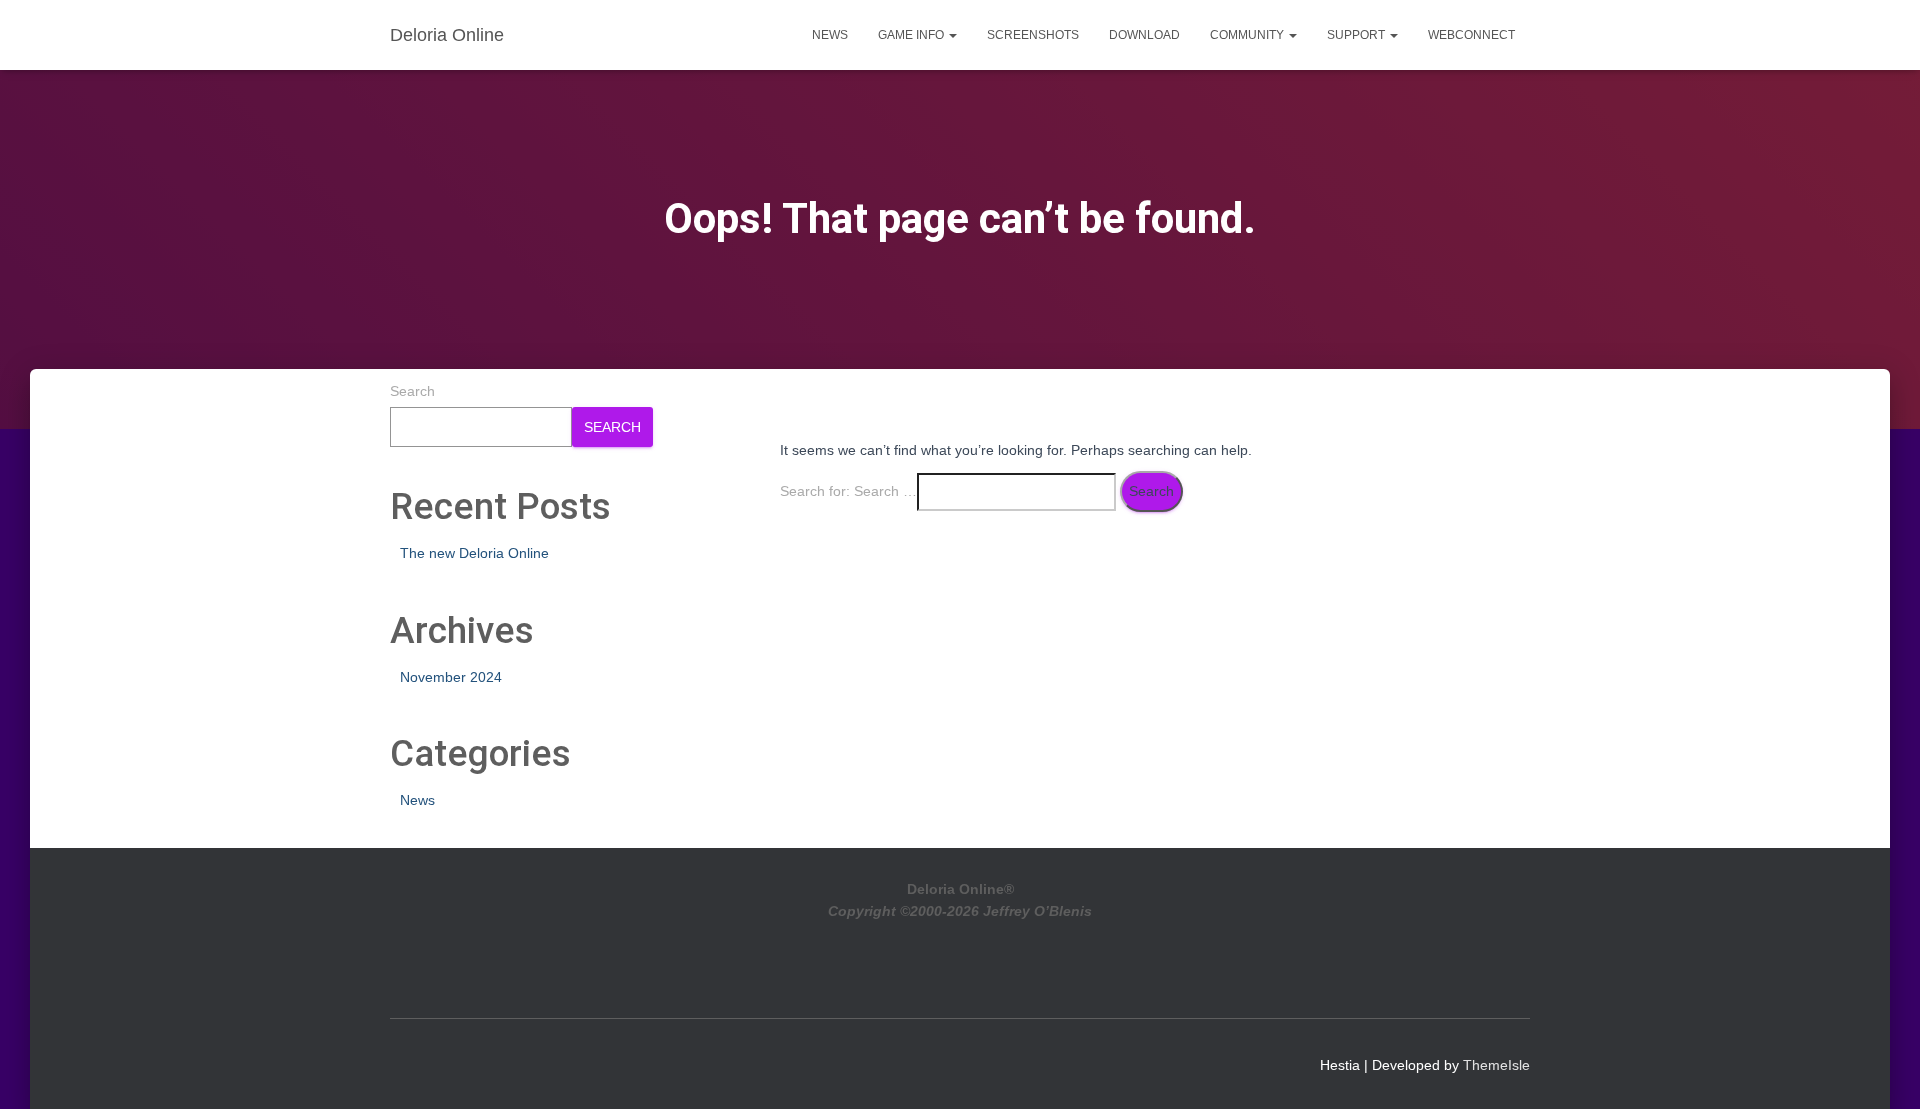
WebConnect (1471, 35)
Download (1144, 35)
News (830, 35)
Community (1248, 35)
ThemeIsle (1496, 1065)
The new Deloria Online (474, 553)
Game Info (912, 35)
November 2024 (451, 677)
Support (1357, 35)
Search (412, 391)
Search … (885, 491)
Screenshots (1033, 35)
